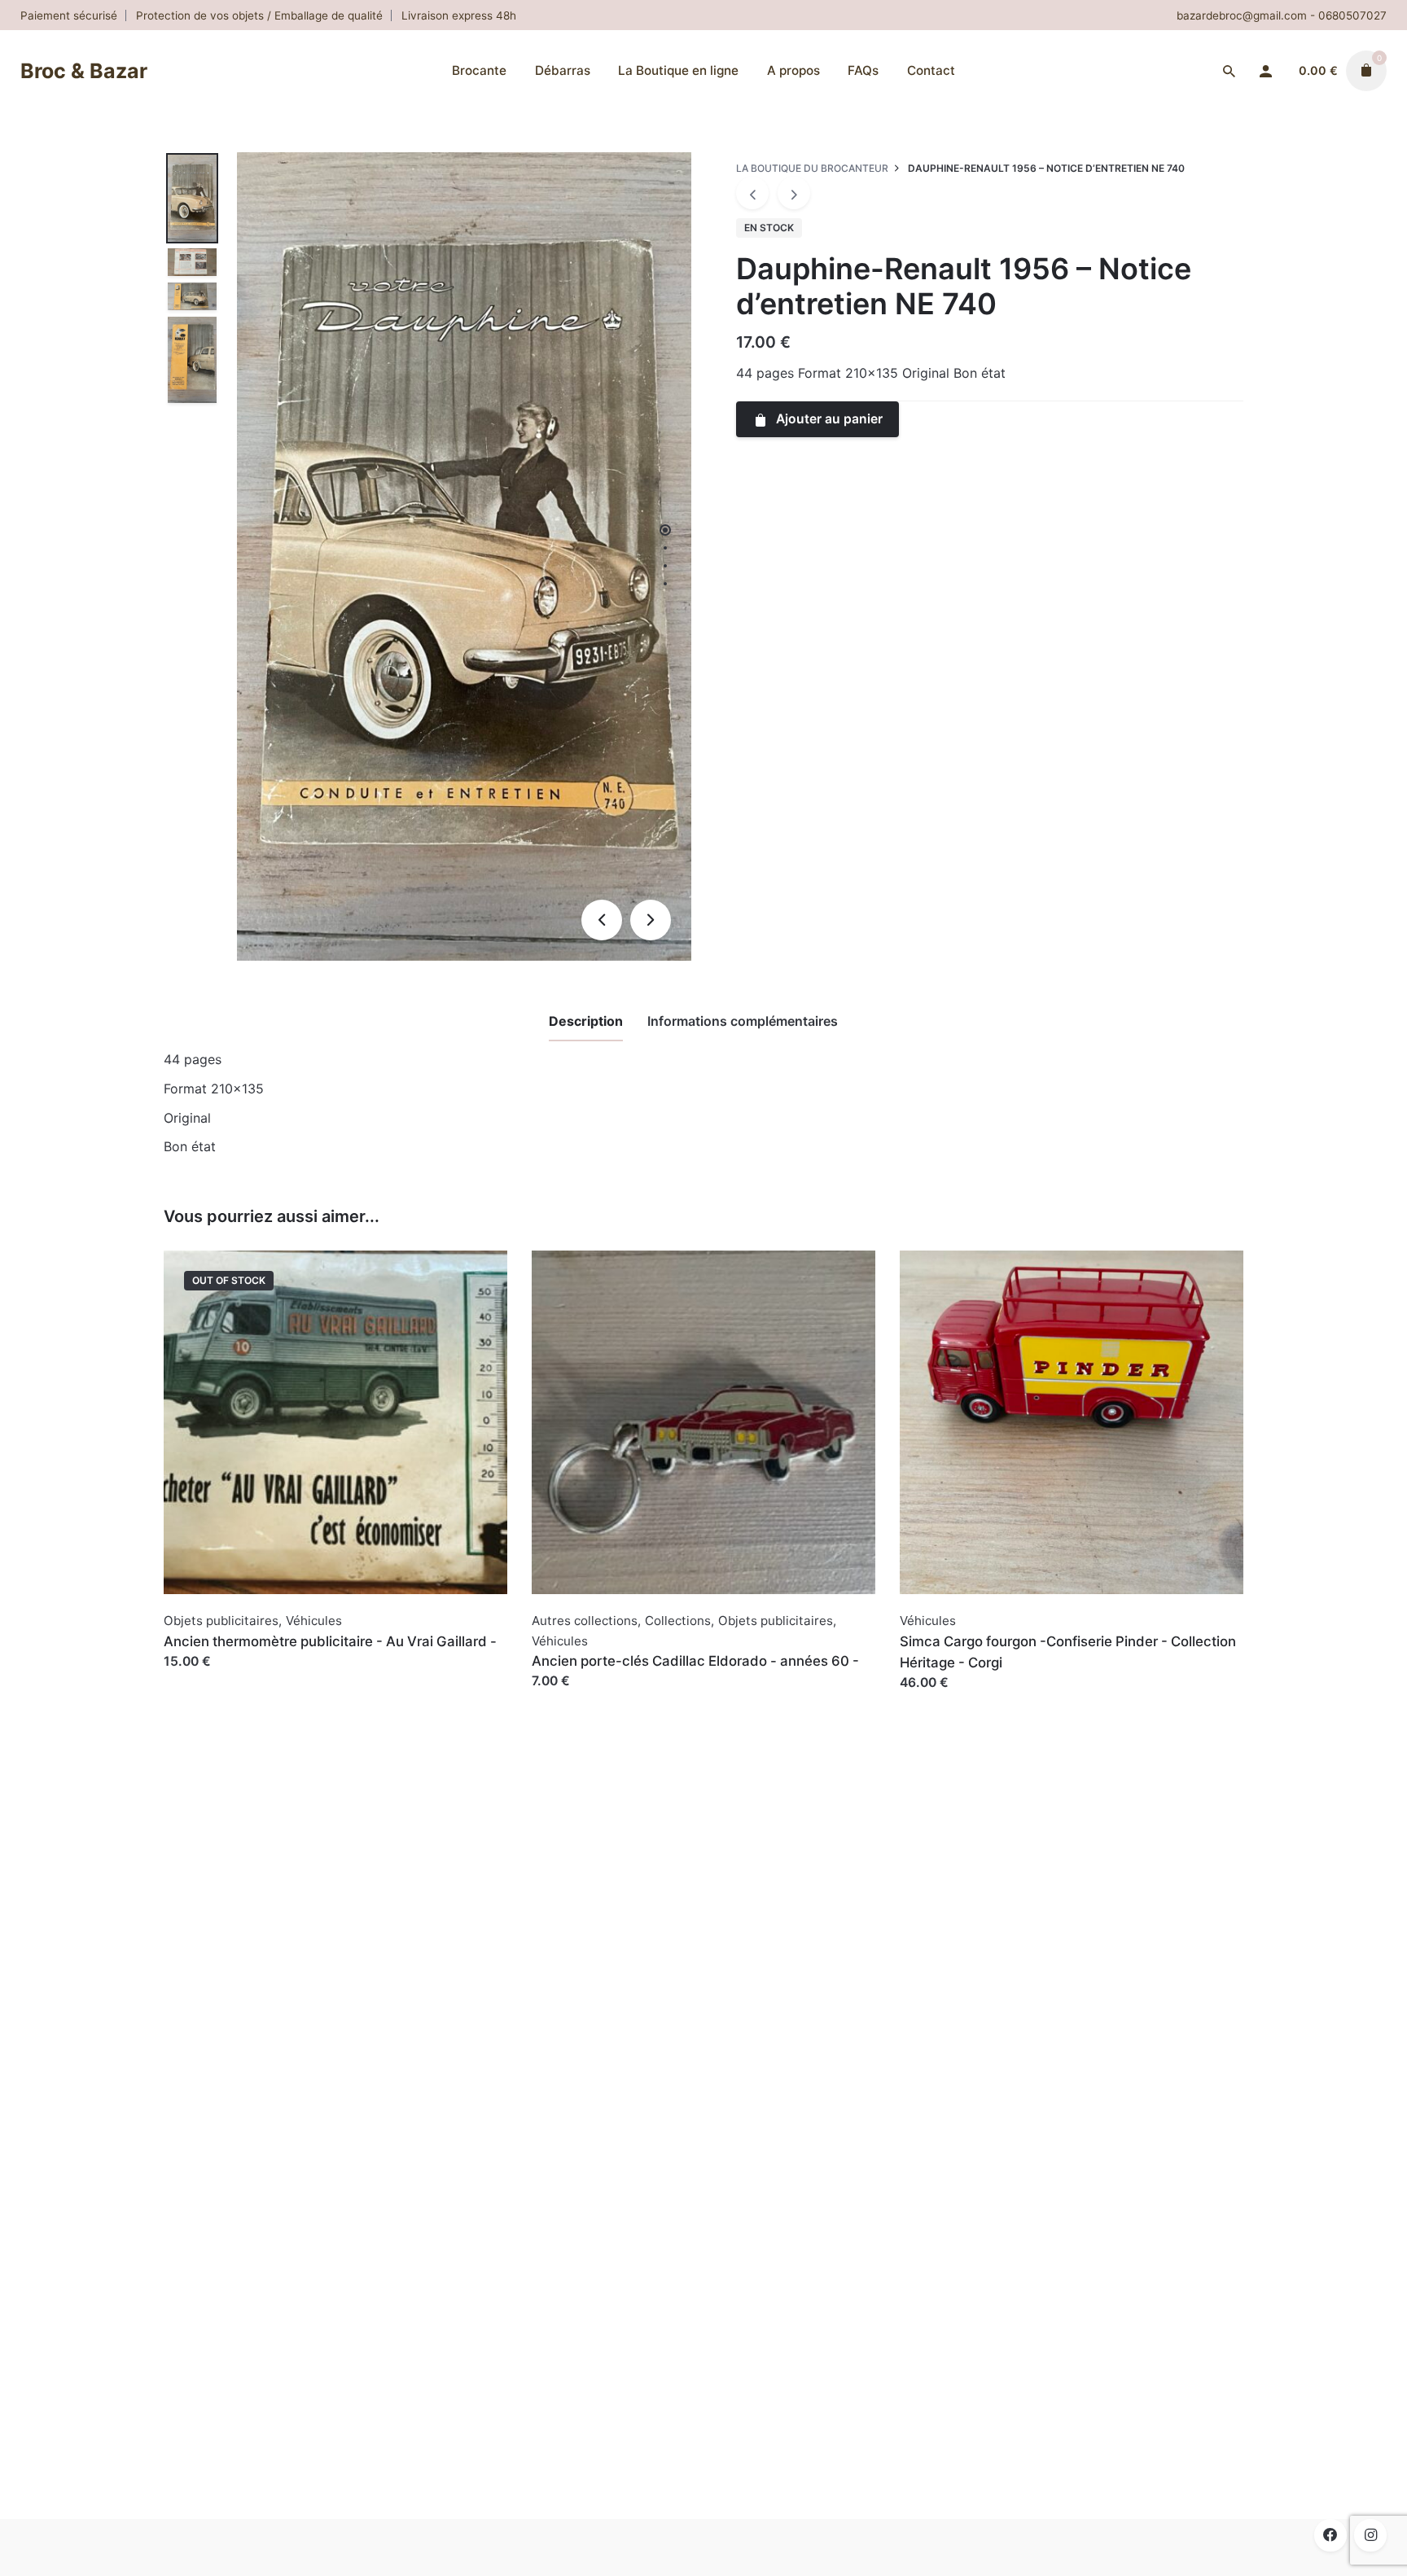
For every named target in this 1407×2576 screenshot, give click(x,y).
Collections (678, 1621)
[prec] (752, 193)
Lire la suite (199, 1678)
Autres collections (585, 1621)
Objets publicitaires (221, 1621)
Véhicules (314, 1621)
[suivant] (794, 193)
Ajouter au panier (585, 1697)
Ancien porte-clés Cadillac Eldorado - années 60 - (695, 1661)
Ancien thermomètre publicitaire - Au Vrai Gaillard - (330, 1641)
